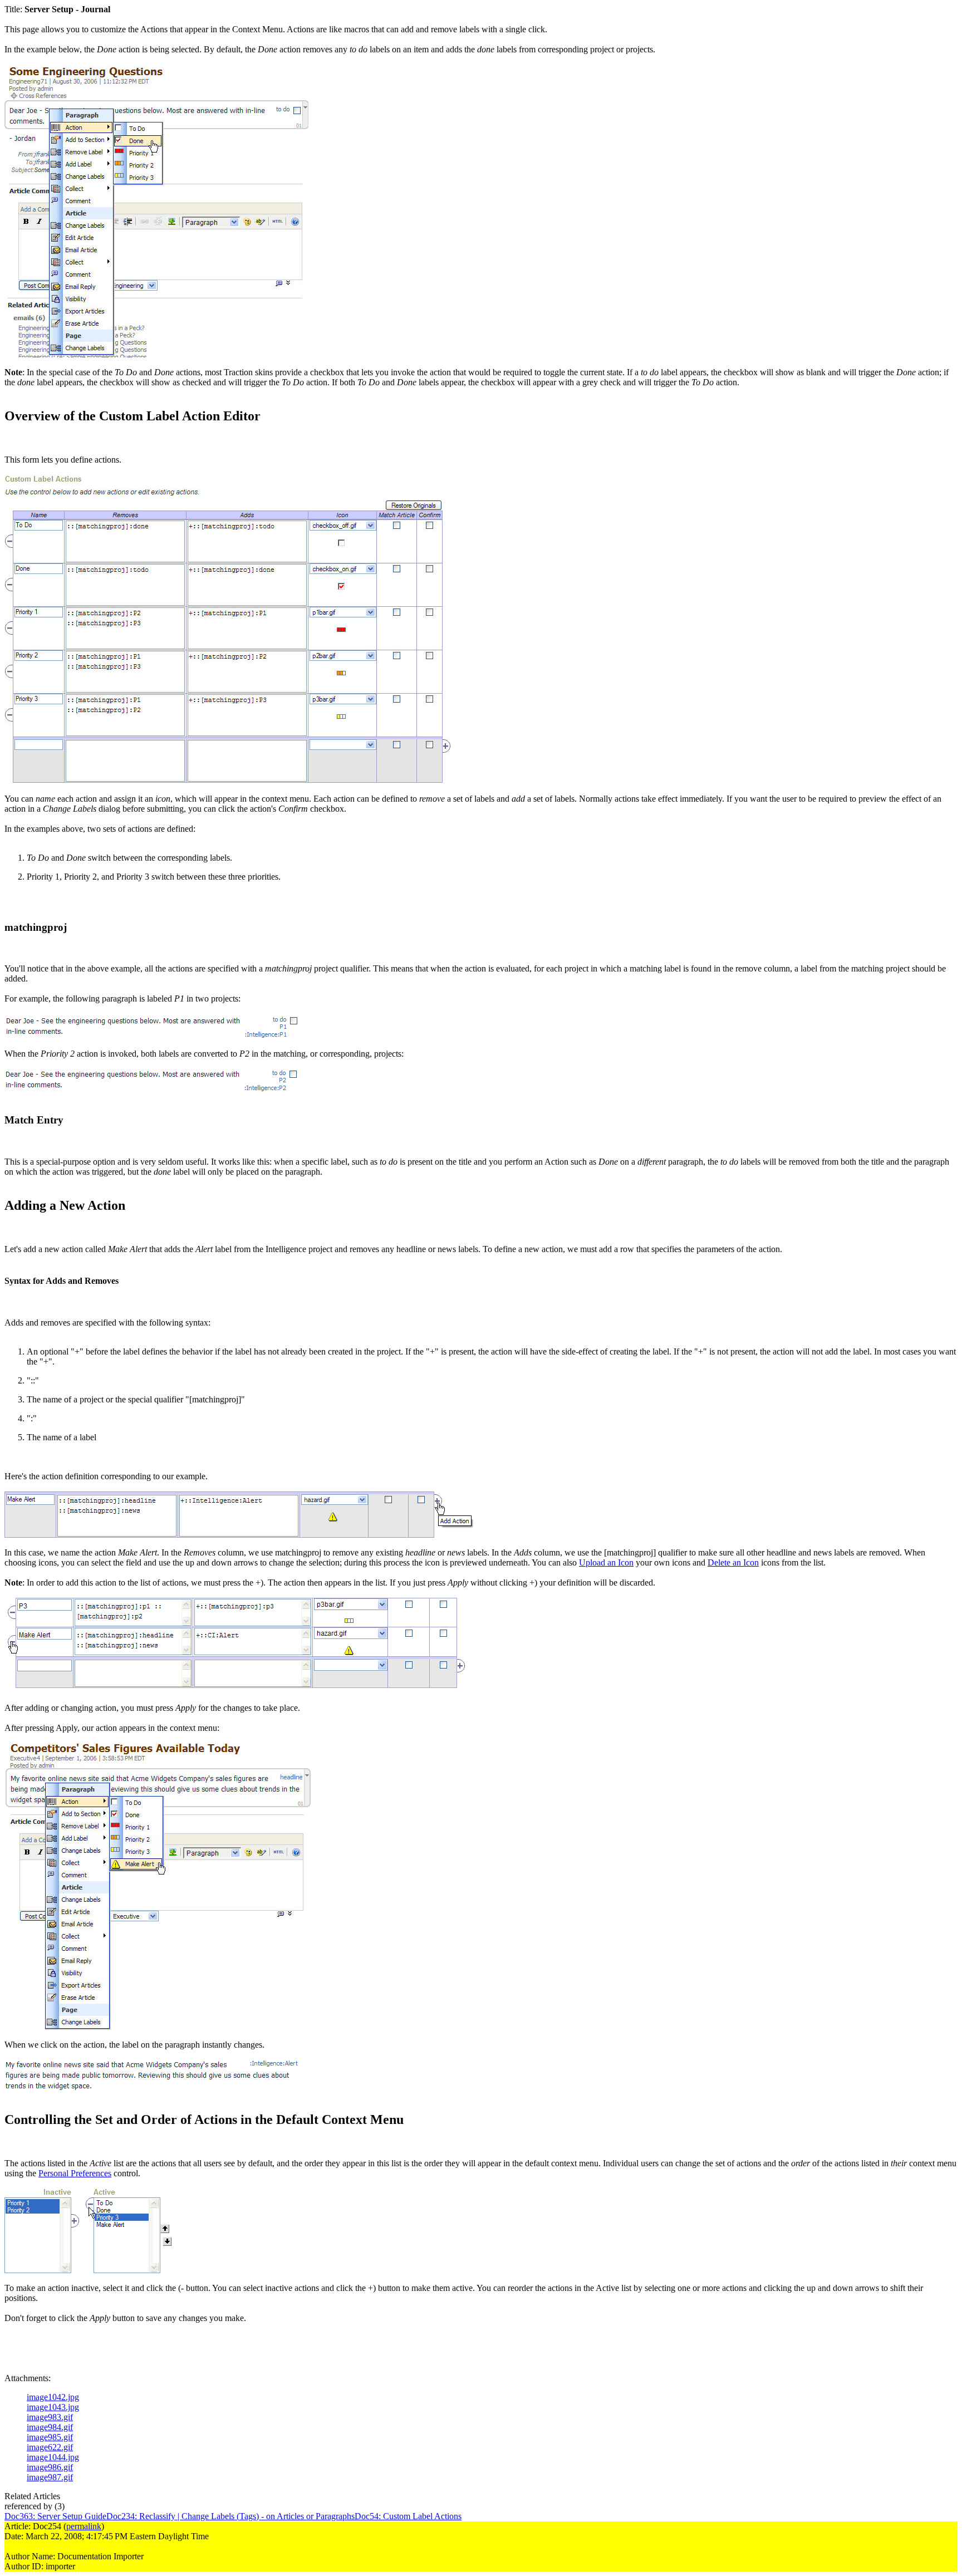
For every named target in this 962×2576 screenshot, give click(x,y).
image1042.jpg (53, 2397)
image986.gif (50, 2467)
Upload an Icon (606, 1562)
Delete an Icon (733, 1562)
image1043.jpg (53, 2407)
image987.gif (50, 2477)
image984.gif (50, 2427)
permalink (84, 2526)
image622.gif (50, 2447)
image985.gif (50, 2437)
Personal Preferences (75, 2173)
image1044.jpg (53, 2457)
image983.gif (50, 2417)
